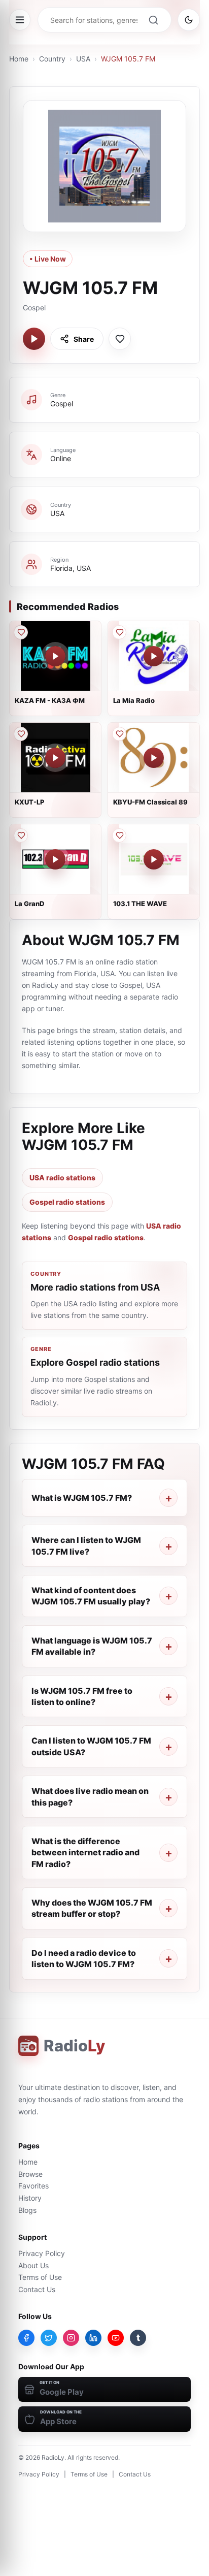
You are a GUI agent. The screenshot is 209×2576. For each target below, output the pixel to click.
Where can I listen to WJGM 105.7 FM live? (86, 1545)
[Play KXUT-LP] (55, 758)
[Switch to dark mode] (189, 20)
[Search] (153, 20)
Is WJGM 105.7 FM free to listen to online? (82, 1696)
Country (52, 59)
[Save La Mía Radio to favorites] (119, 632)
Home (19, 59)
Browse (30, 2174)
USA (83, 59)
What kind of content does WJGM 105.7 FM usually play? (91, 1596)
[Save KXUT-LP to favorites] (21, 734)
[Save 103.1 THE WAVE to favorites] (119, 835)
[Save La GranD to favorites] (21, 835)
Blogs (27, 2210)
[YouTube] (116, 2338)
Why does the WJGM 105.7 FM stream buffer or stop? (92, 1908)
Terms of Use (40, 2277)
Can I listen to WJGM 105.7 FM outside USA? (91, 1746)
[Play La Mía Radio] (154, 656)
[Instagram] (71, 2338)
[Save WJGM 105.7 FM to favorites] (120, 339)
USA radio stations (62, 1178)
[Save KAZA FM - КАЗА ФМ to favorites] (21, 632)
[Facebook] (26, 2338)
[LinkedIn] (93, 2338)
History (30, 2198)
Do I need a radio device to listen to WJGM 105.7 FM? (84, 1958)
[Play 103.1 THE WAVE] (154, 859)
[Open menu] (20, 20)
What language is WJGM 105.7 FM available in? (92, 1646)
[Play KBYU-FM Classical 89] (154, 758)
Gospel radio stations (67, 1202)
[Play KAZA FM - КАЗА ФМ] (55, 656)
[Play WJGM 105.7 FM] (34, 339)
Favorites (33, 2186)
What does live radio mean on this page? (90, 1796)
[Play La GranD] (55, 859)
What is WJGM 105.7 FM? (82, 1498)
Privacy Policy (42, 2253)
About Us (33, 2265)
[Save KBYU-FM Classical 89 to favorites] (119, 734)
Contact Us (37, 2289)
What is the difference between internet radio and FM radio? (85, 1853)
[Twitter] (49, 2338)
